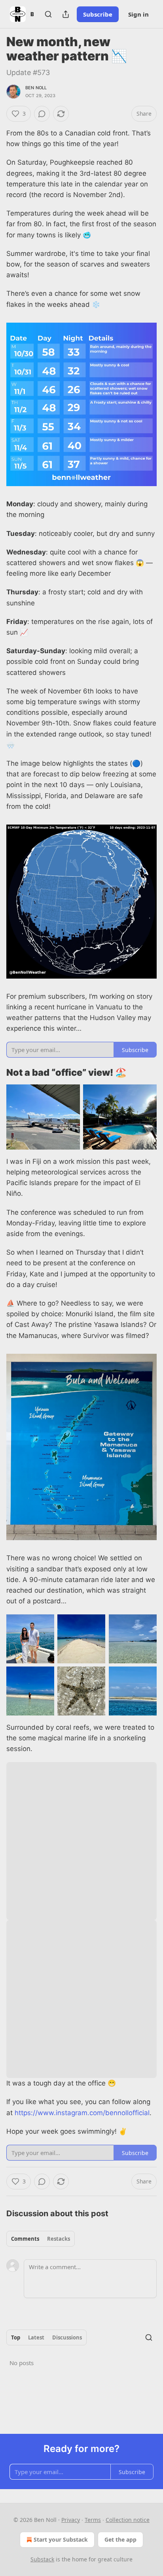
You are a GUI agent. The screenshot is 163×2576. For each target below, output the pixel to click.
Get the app (120, 2539)
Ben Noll (36, 88)
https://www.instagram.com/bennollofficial (82, 2113)
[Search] (48, 14)
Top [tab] (16, 2337)
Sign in (138, 14)
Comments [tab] (25, 2239)
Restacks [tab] (59, 2239)
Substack (42, 2559)
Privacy (71, 2520)
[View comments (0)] (42, 114)
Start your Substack (61, 2539)
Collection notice (128, 2520)
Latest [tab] (36, 2337)
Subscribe (98, 14)
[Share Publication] (66, 14)
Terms (93, 2520)
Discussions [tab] (67, 2337)
